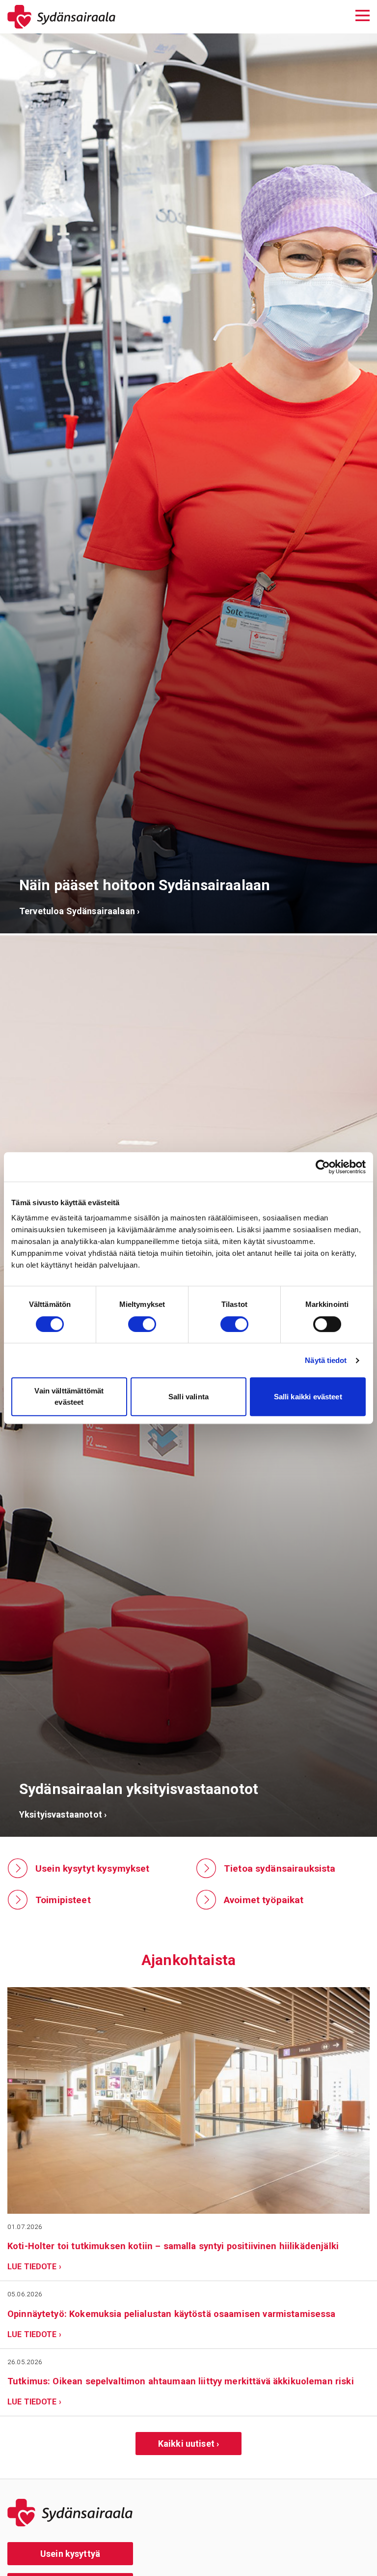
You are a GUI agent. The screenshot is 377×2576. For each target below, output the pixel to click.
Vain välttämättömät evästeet (69, 1396)
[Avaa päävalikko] (363, 14)
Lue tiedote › (34, 2267)
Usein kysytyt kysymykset (93, 1868)
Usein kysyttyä (70, 2554)
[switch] (142, 1324)
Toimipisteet (63, 1900)
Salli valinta (188, 1397)
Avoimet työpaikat (264, 1900)
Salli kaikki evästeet (308, 1397)
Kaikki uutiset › (188, 2444)
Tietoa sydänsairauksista (280, 1868)
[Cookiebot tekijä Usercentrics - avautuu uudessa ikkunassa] (323, 1167)
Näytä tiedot (326, 1360)
